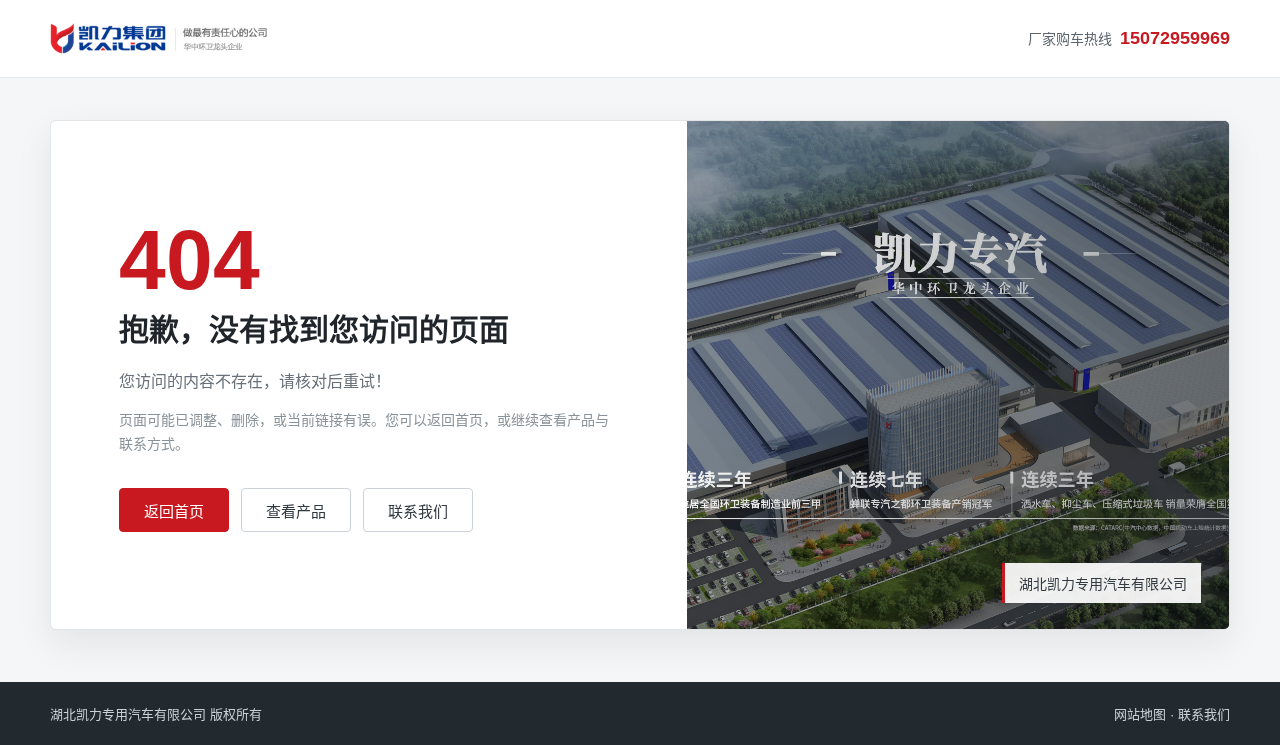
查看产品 (296, 511)
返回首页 (174, 511)
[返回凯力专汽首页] (160, 38)
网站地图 (1140, 714)
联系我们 (418, 511)
